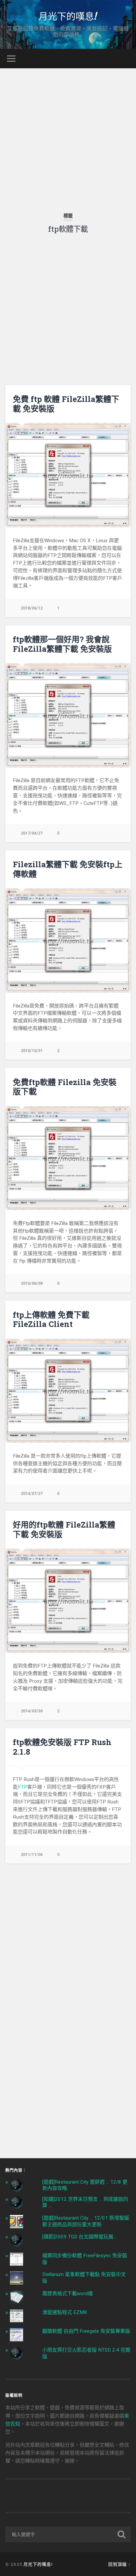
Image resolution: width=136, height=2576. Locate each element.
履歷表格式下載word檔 (68, 2294)
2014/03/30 (32, 1711)
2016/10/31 (32, 1051)
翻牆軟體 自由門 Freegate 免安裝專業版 (86, 2331)
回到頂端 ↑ (119, 2564)
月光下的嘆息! (68, 16)
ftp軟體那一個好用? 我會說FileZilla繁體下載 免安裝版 (62, 644)
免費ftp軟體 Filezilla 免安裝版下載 (65, 1087)
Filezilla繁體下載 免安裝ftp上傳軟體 (68, 869)
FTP (22, 1787)
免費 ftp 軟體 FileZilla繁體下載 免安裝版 (66, 404)
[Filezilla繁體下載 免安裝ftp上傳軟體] (68, 941)
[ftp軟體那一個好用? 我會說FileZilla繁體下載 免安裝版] (68, 715)
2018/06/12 (32, 608)
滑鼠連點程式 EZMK (65, 2312)
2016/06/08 (32, 1283)
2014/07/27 (32, 1493)
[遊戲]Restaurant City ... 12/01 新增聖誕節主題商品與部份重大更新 (86, 2221)
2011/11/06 (32, 1854)
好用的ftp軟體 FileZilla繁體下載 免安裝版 (64, 1529)
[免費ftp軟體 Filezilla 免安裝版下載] (68, 1158)
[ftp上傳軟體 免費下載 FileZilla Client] (68, 1391)
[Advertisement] (68, 136)
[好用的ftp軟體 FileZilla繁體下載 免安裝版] (68, 1601)
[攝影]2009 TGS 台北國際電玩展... (79, 2237)
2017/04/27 (32, 833)
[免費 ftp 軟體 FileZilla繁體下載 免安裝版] (68, 475)
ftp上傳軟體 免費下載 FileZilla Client (51, 1320)
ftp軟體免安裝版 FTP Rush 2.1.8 (62, 1747)
